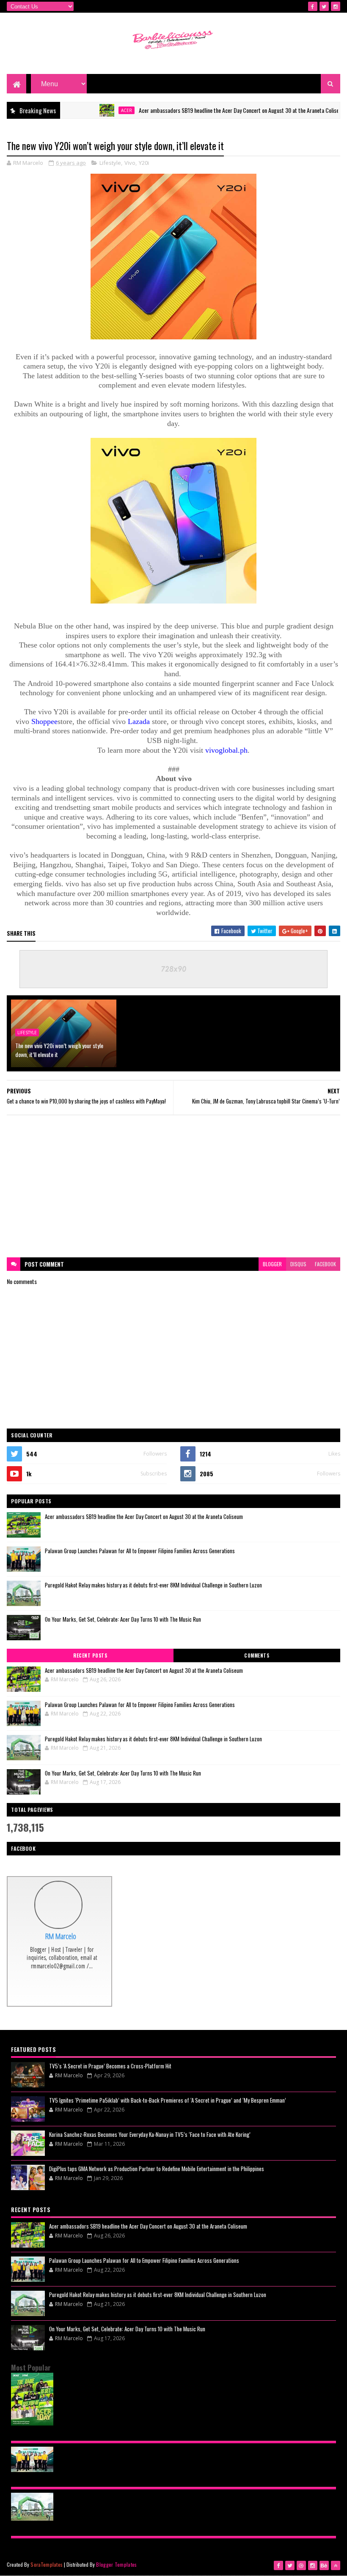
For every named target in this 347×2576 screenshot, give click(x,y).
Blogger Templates (116, 2564)
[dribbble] (301, 2565)
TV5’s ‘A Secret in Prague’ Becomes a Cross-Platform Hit (110, 2066)
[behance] (324, 2565)
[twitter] (324, 6)
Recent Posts (90, 1655)
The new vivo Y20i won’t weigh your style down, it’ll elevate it (59, 1050)
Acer (92, 110)
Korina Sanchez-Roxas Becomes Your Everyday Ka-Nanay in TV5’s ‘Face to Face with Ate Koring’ (150, 2134)
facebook (325, 1264)
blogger (272, 1264)
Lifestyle (110, 163)
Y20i (144, 163)
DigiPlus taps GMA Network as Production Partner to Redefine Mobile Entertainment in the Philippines (157, 2169)
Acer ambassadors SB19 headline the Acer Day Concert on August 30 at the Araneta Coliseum (208, 110)
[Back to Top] (336, 2565)
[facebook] (313, 6)
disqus (298, 1264)
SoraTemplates (47, 2564)
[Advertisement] (174, 1186)
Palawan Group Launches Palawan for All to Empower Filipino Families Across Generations (140, 1551)
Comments (257, 1655)
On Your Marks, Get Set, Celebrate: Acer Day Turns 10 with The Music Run (123, 1619)
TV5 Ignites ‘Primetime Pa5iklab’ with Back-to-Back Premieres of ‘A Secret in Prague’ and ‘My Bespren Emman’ (168, 2100)
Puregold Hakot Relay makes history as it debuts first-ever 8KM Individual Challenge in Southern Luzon (153, 1585)
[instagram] (336, 6)
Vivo (130, 163)
